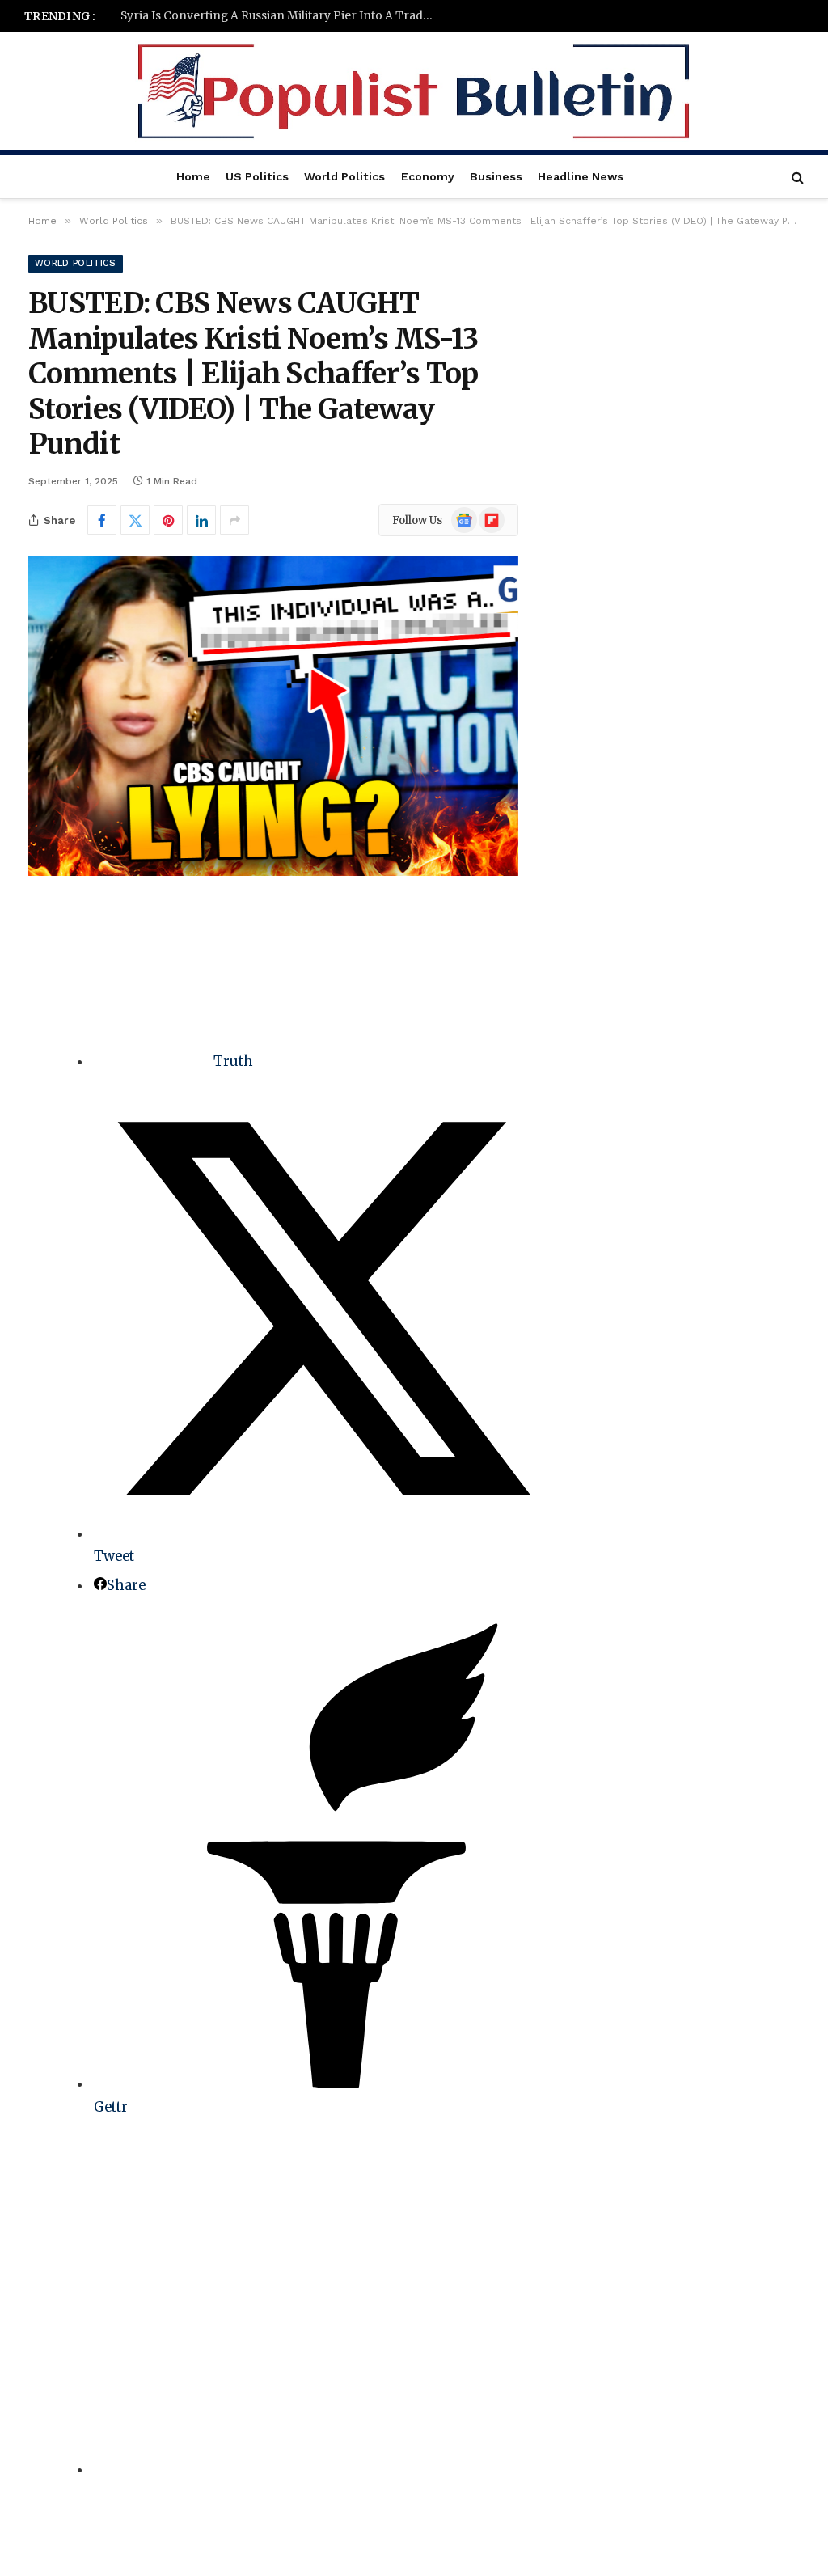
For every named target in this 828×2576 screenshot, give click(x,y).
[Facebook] (44, 956)
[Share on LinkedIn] (201, 520)
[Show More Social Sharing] (234, 520)
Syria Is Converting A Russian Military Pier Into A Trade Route (282, 16)
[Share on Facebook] (102, 520)
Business (496, 176)
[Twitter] (44, 997)
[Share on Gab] (323, 2470)
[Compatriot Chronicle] (414, 91)
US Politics (257, 176)
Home (193, 176)
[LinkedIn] (44, 1038)
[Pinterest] (44, 1080)
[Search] (796, 177)
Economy (428, 176)
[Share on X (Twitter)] (135, 520)
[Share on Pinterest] (168, 520)
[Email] (44, 1121)
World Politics (344, 176)
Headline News (581, 176)
